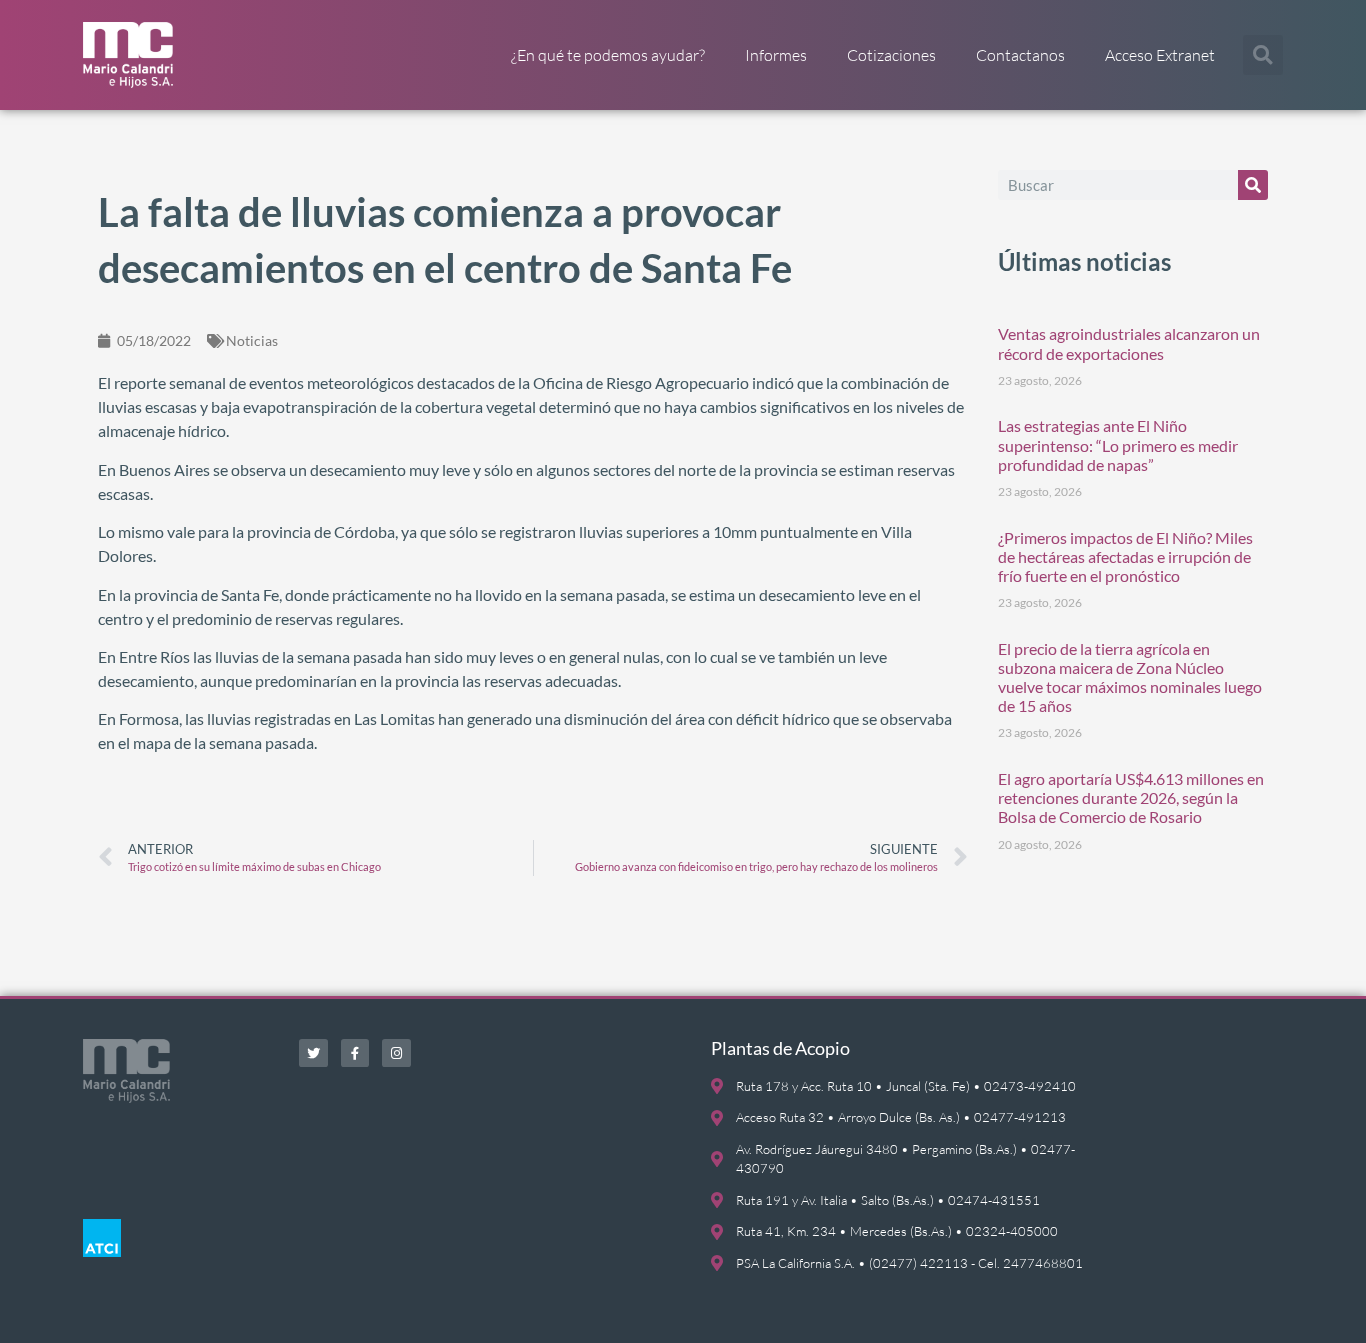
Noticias (252, 340)
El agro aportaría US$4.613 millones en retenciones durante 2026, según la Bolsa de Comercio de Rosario (1131, 797)
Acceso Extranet (1160, 55)
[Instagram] (396, 1053)
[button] (1263, 55)
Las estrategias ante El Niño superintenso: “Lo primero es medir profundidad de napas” (1118, 444)
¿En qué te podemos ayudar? (608, 55)
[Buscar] (1253, 185)
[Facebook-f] (355, 1053)
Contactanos (1020, 55)
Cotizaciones (891, 55)
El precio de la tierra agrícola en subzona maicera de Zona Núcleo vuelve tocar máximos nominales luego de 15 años (1130, 677)
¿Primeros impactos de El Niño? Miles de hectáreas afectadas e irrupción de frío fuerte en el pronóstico (1125, 556)
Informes (776, 55)
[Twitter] (313, 1053)
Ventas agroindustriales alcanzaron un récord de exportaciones (1129, 343)
